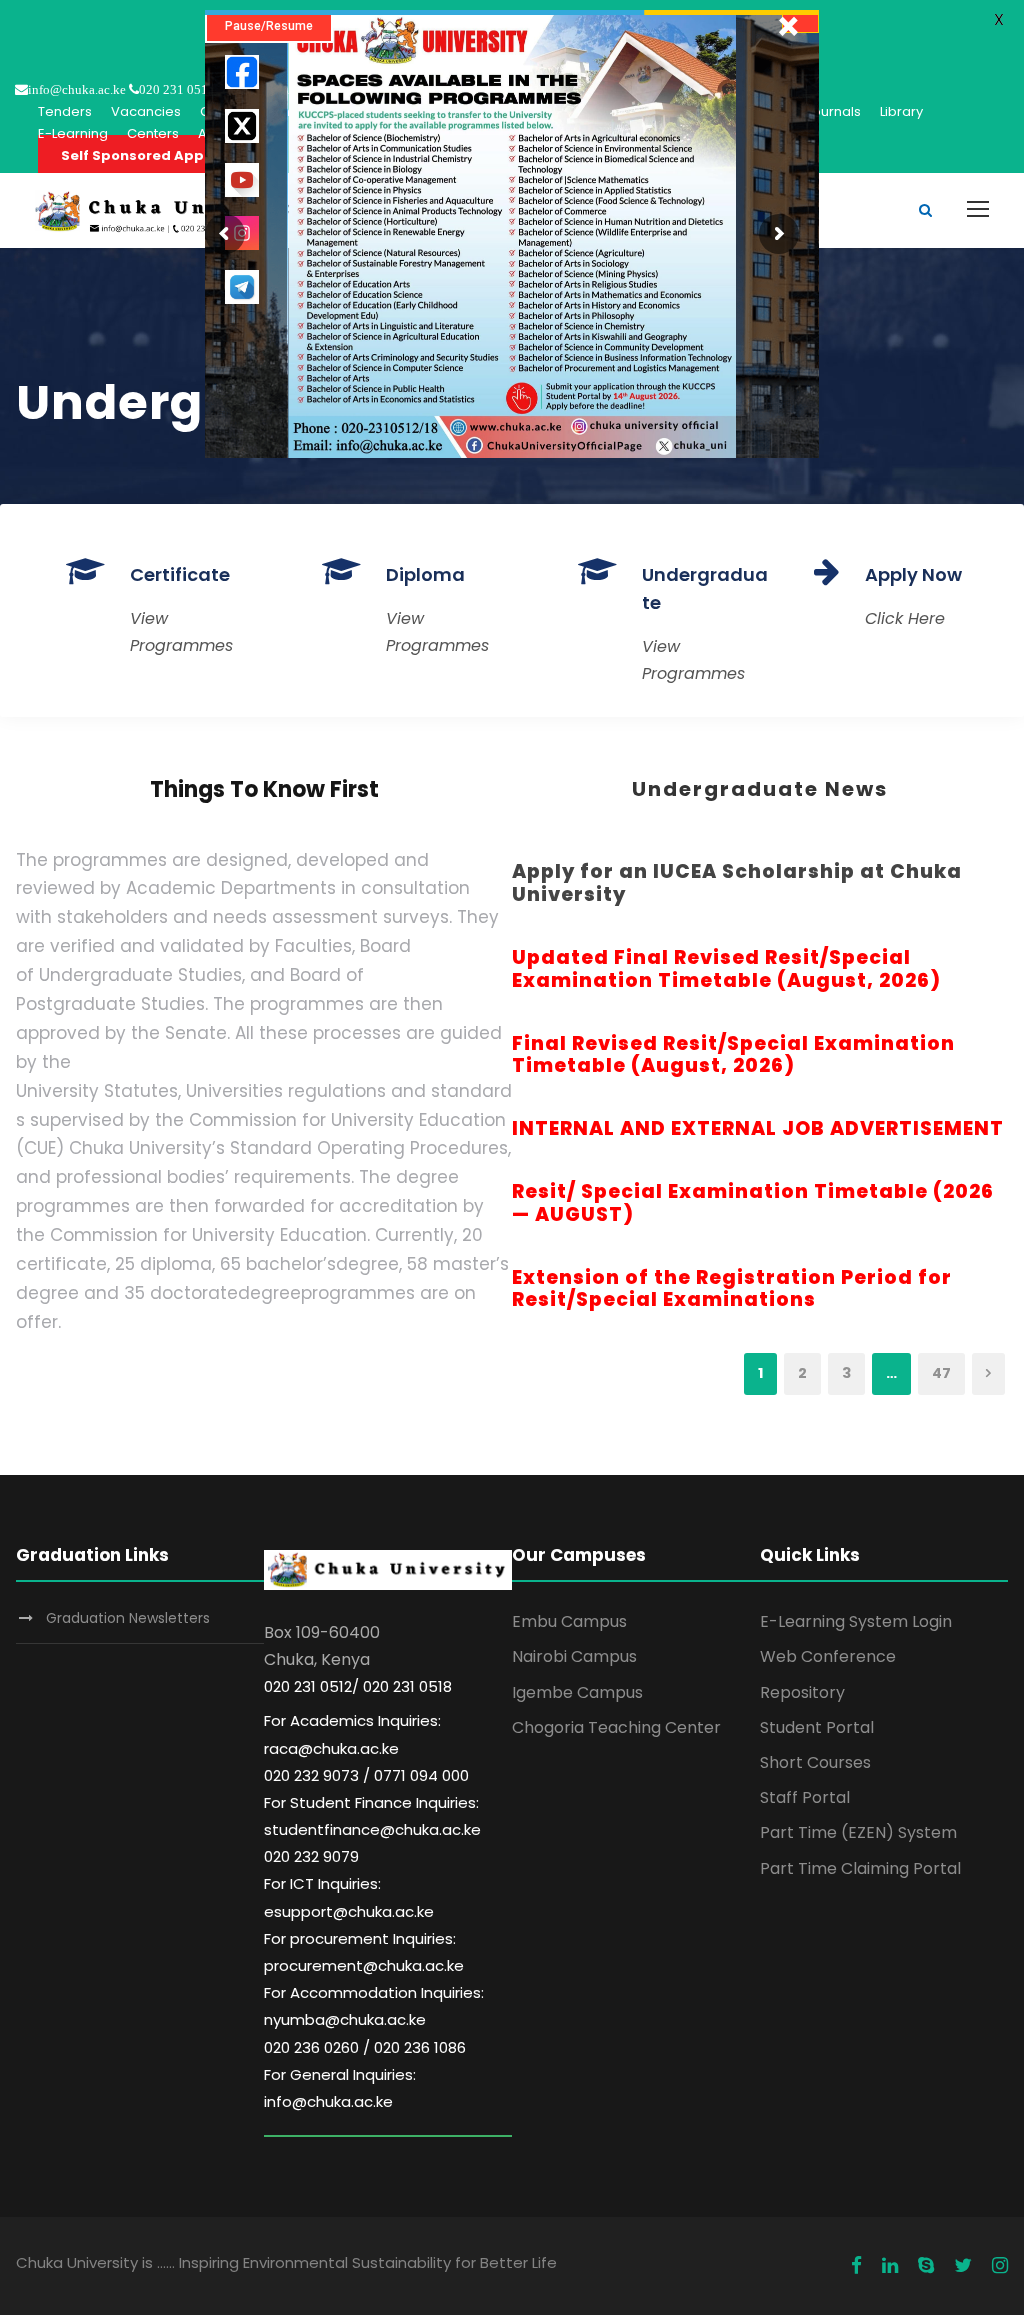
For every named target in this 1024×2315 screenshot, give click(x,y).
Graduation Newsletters (128, 1618)
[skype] (926, 2266)
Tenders (65, 111)
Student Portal (817, 1727)
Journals (833, 111)
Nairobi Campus (574, 1656)
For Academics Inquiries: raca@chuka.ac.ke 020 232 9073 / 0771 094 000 (366, 1747)
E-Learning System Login (856, 1621)
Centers (153, 133)
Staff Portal (805, 1797)
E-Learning (73, 133)
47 (941, 1373)
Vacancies (146, 111)
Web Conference (828, 1656)
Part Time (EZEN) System (858, 1832)
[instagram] (1000, 2266)
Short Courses (815, 1762)
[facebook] (856, 2266)
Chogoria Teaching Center (616, 1727)
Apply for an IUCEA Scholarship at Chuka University (737, 883)
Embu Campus (569, 1621)
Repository (802, 1692)
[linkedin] (890, 2266)
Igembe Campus (577, 1692)
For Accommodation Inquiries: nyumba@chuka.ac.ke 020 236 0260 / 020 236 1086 (374, 2019)
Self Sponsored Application (160, 155)
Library (901, 111)
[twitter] (963, 2266)
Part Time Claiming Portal (860, 1868)
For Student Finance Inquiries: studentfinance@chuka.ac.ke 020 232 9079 (372, 1829)
